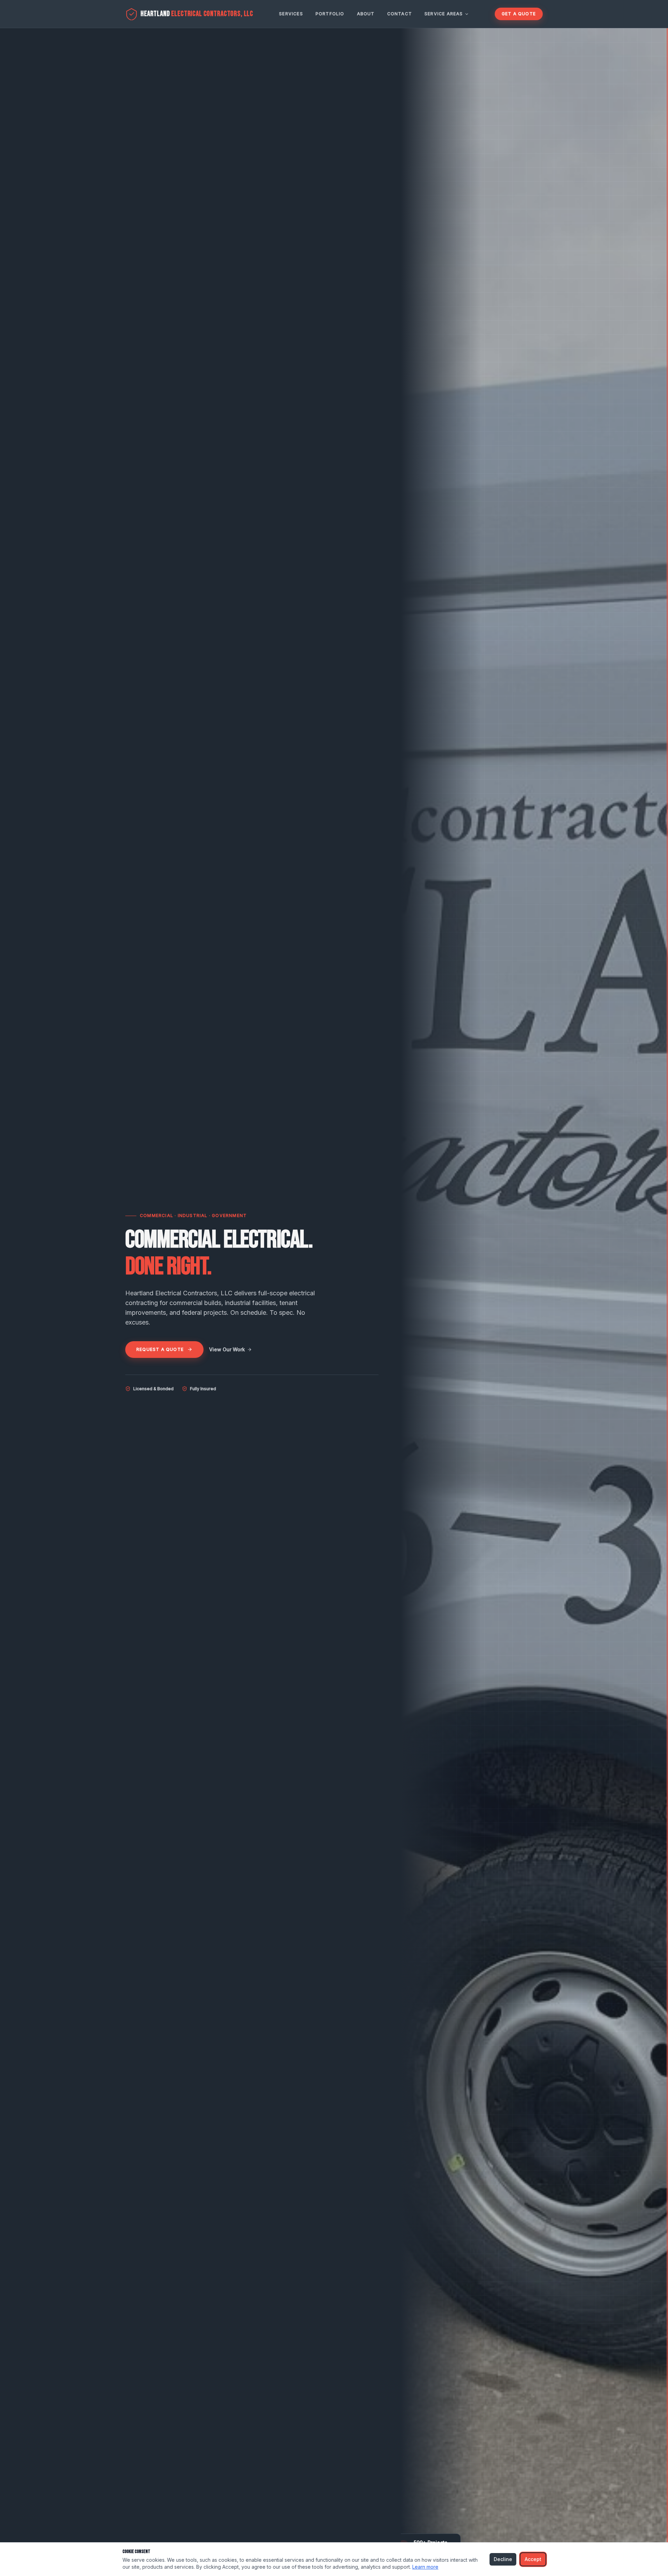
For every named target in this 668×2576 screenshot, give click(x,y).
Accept (533, 2559)
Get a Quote (519, 14)
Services (291, 14)
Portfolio (330, 14)
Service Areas (444, 14)
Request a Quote (160, 1349)
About (366, 14)
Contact (400, 14)
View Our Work (227, 1349)
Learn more (425, 2567)
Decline (503, 2559)
